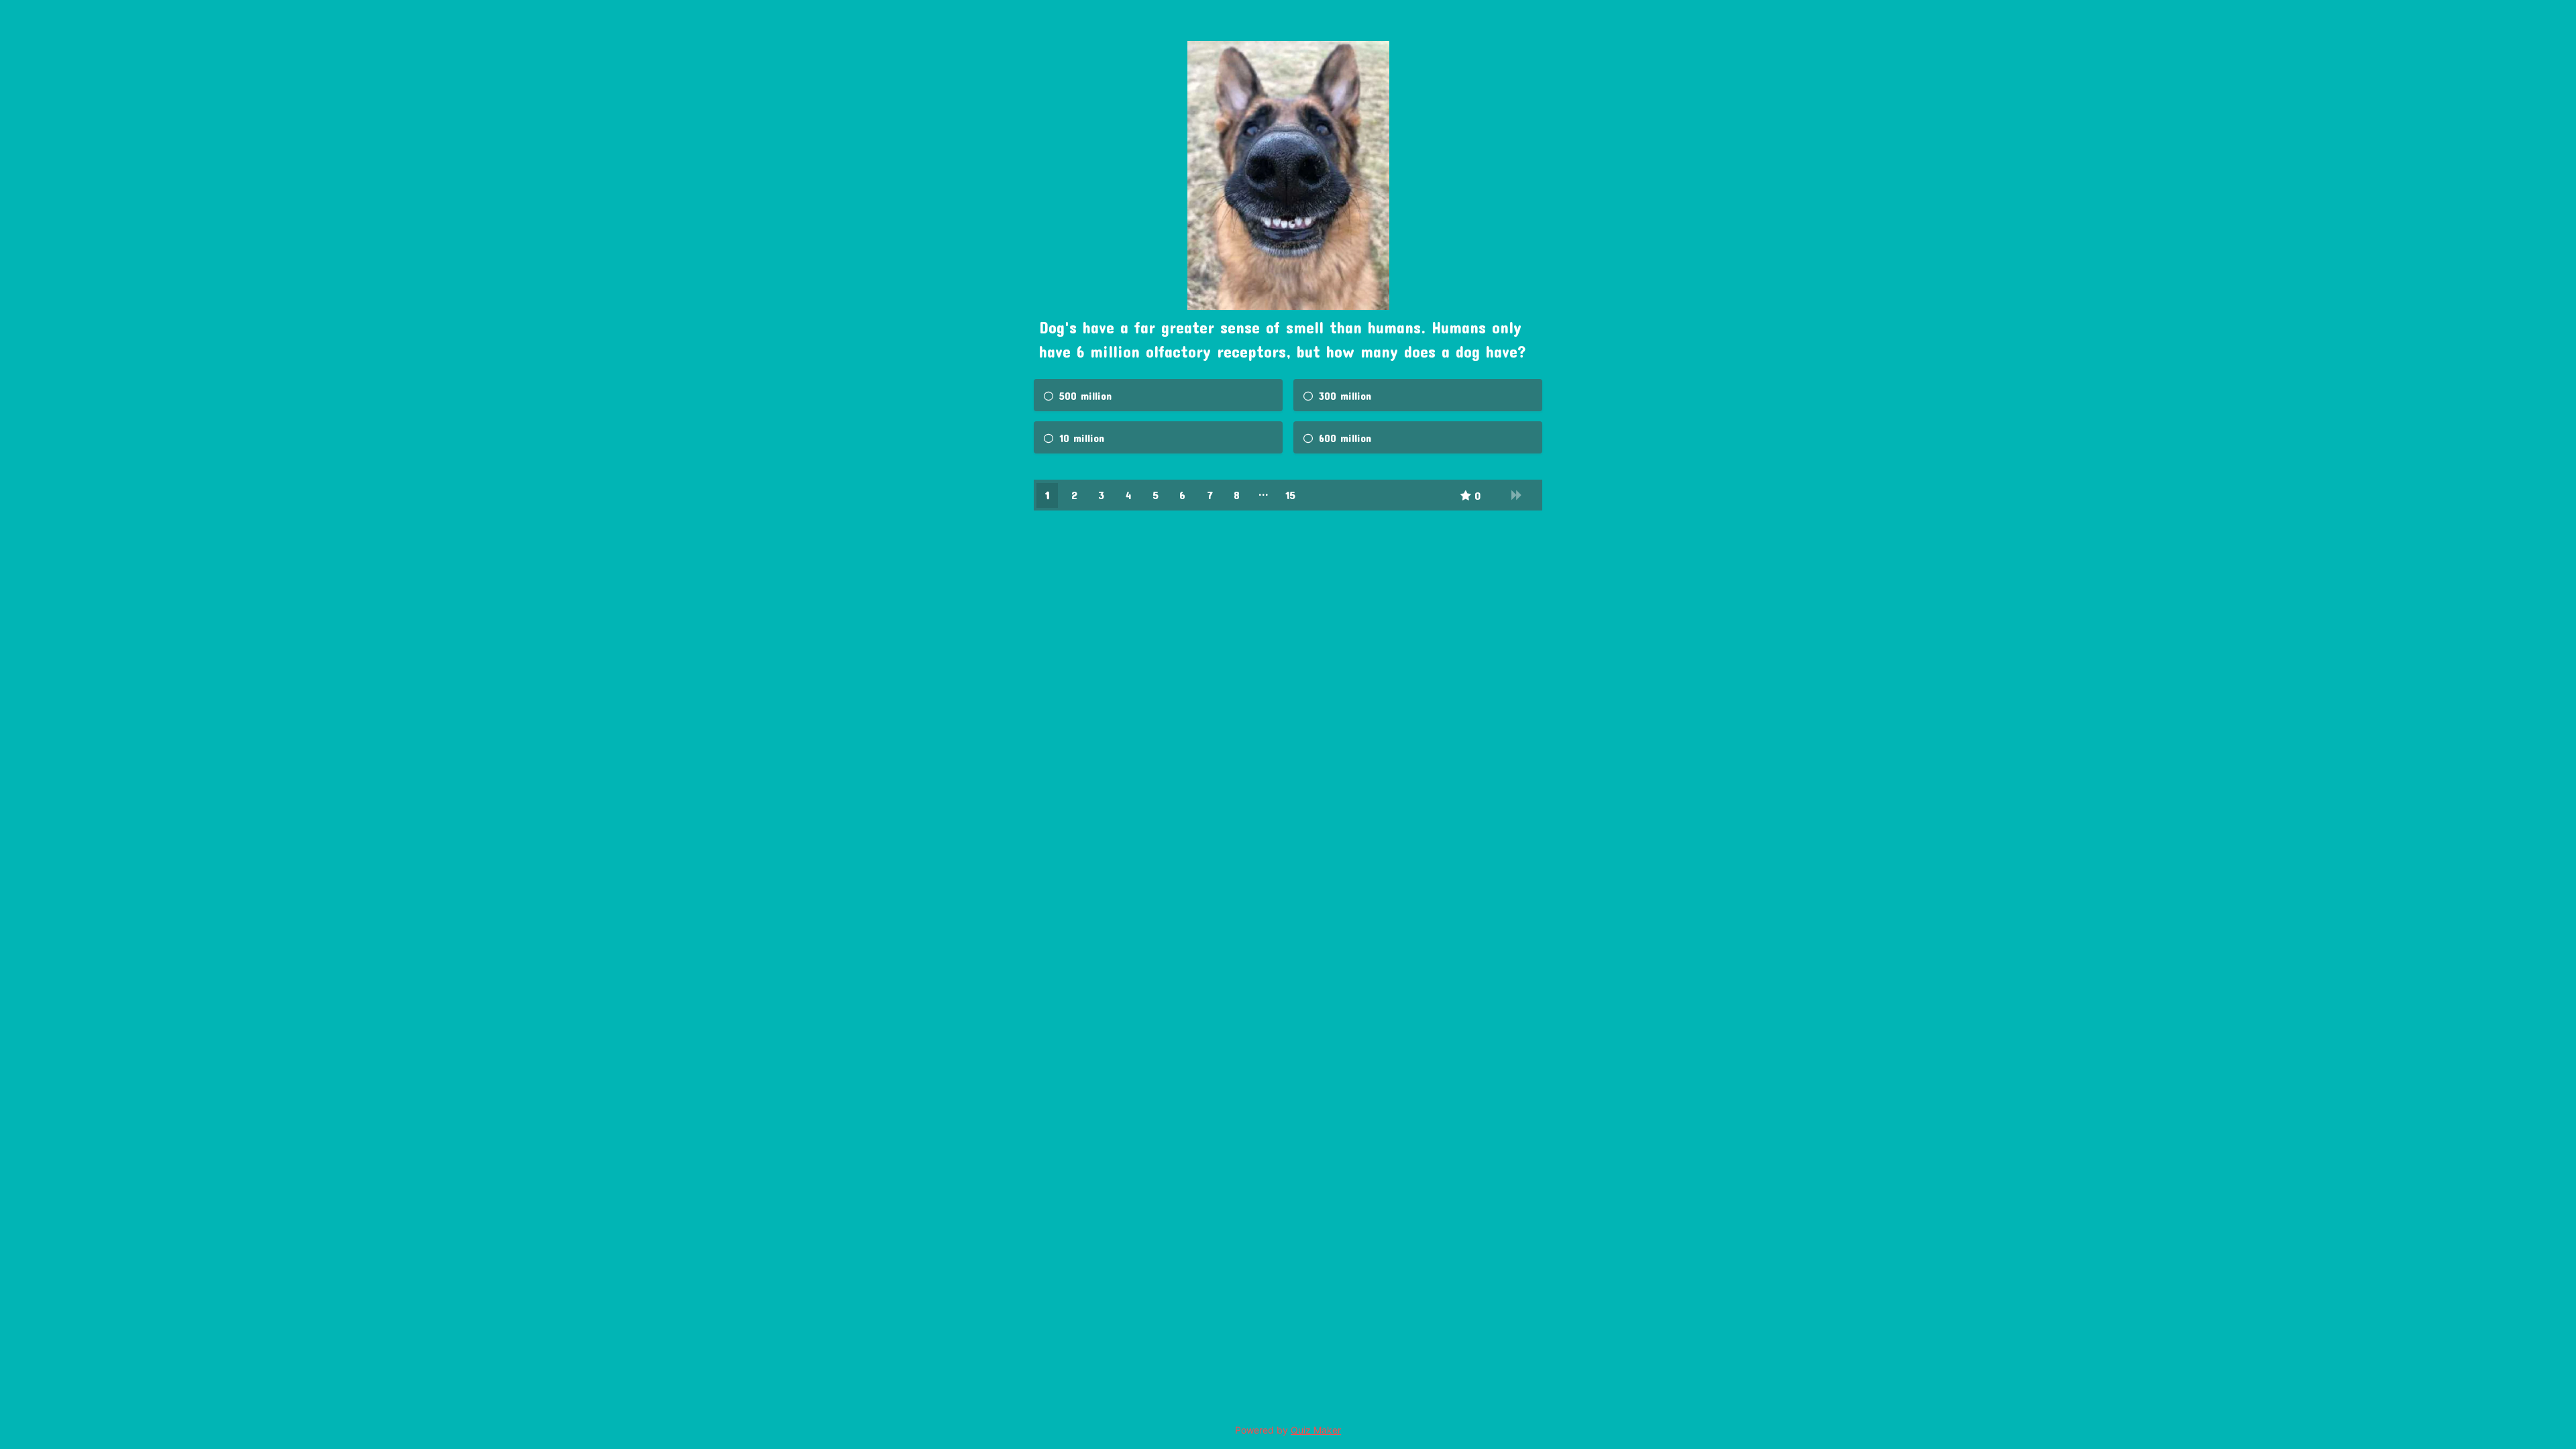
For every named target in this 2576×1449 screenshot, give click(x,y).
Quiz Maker (1316, 1430)
